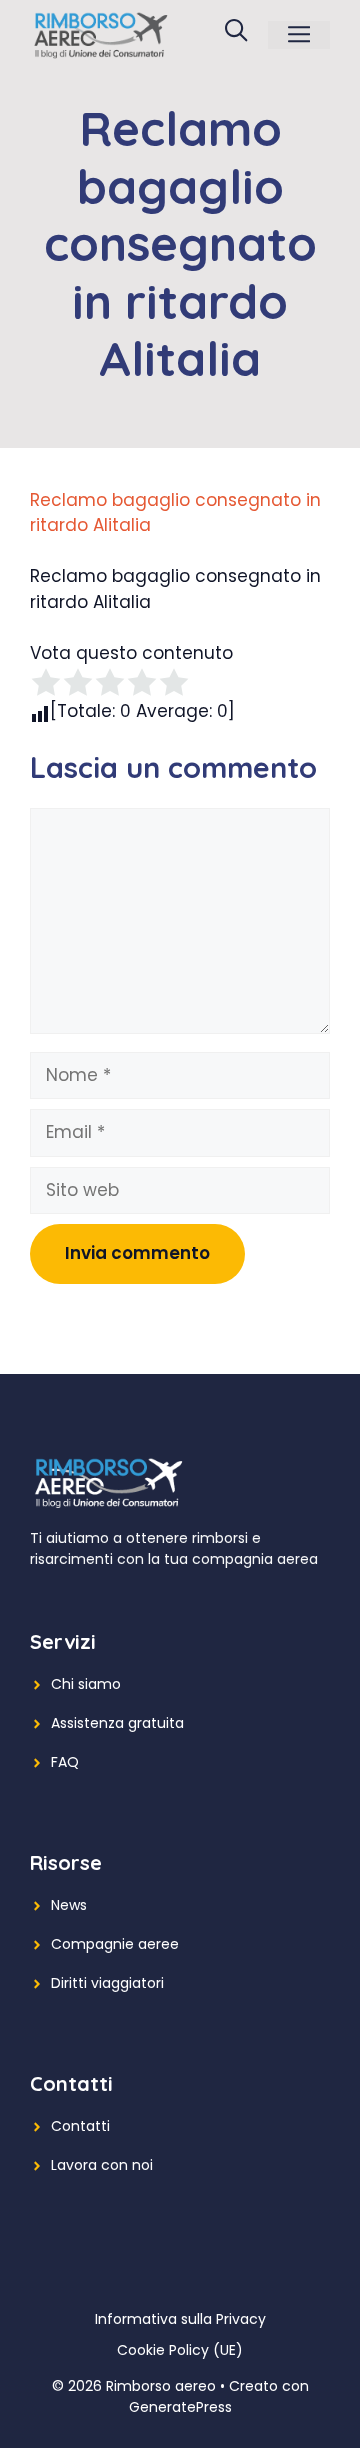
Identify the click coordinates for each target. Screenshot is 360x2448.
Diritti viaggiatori (107, 1983)
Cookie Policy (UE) (180, 2350)
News (69, 1905)
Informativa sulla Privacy (180, 2319)
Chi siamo (86, 1684)
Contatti (80, 2126)
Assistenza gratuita (117, 1723)
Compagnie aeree (115, 1944)
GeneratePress (180, 2407)
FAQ (65, 1762)
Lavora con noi (102, 2165)
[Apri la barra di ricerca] (236, 35)
